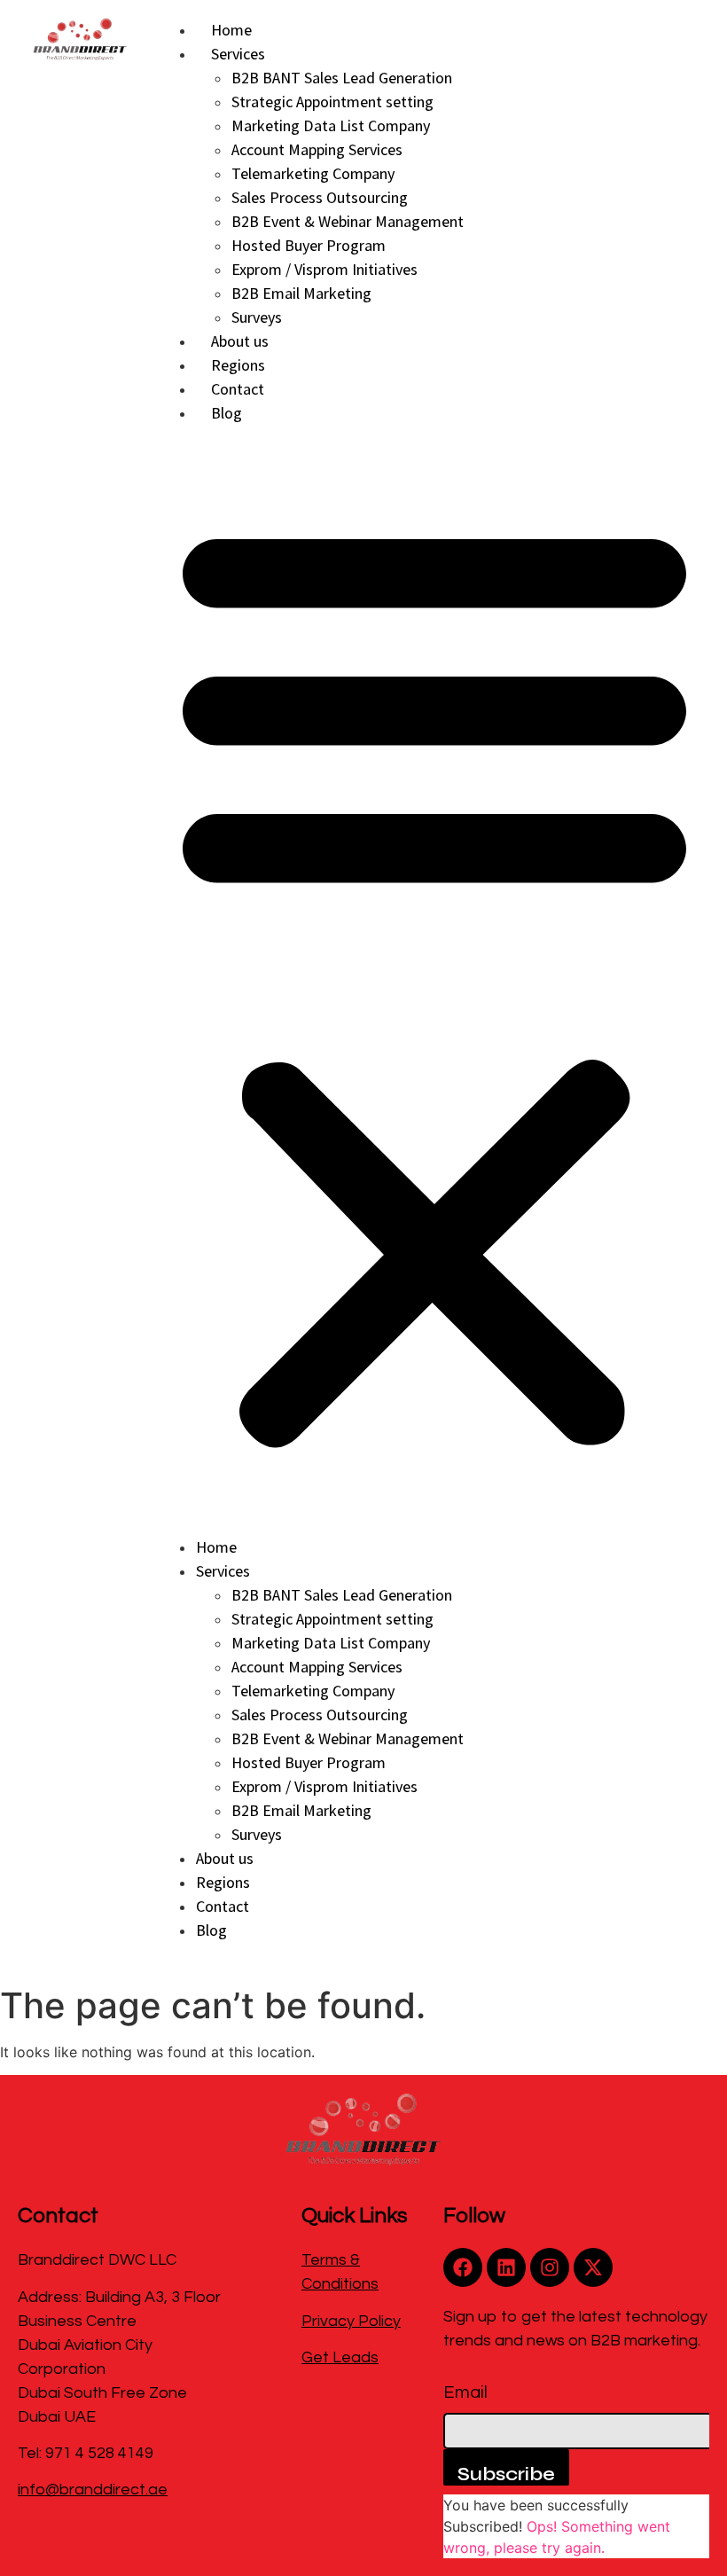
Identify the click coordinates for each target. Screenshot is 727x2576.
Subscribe (506, 2474)
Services (238, 54)
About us (240, 341)
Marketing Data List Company (331, 125)
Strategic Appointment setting (332, 102)
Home (231, 30)
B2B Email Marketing (301, 293)
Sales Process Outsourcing (320, 197)
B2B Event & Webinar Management (348, 221)
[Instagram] (550, 2267)
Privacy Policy (351, 2321)
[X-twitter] (593, 2267)
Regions (238, 365)
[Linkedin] (506, 2267)
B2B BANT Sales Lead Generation (342, 78)
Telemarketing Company (313, 173)
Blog (227, 413)
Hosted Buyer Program (309, 245)
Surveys (257, 317)
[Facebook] (463, 2267)
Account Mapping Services (317, 149)
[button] (434, 980)
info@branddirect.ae (93, 2490)
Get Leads (340, 2357)
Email (465, 2392)
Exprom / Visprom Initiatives (324, 269)
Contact (238, 389)
